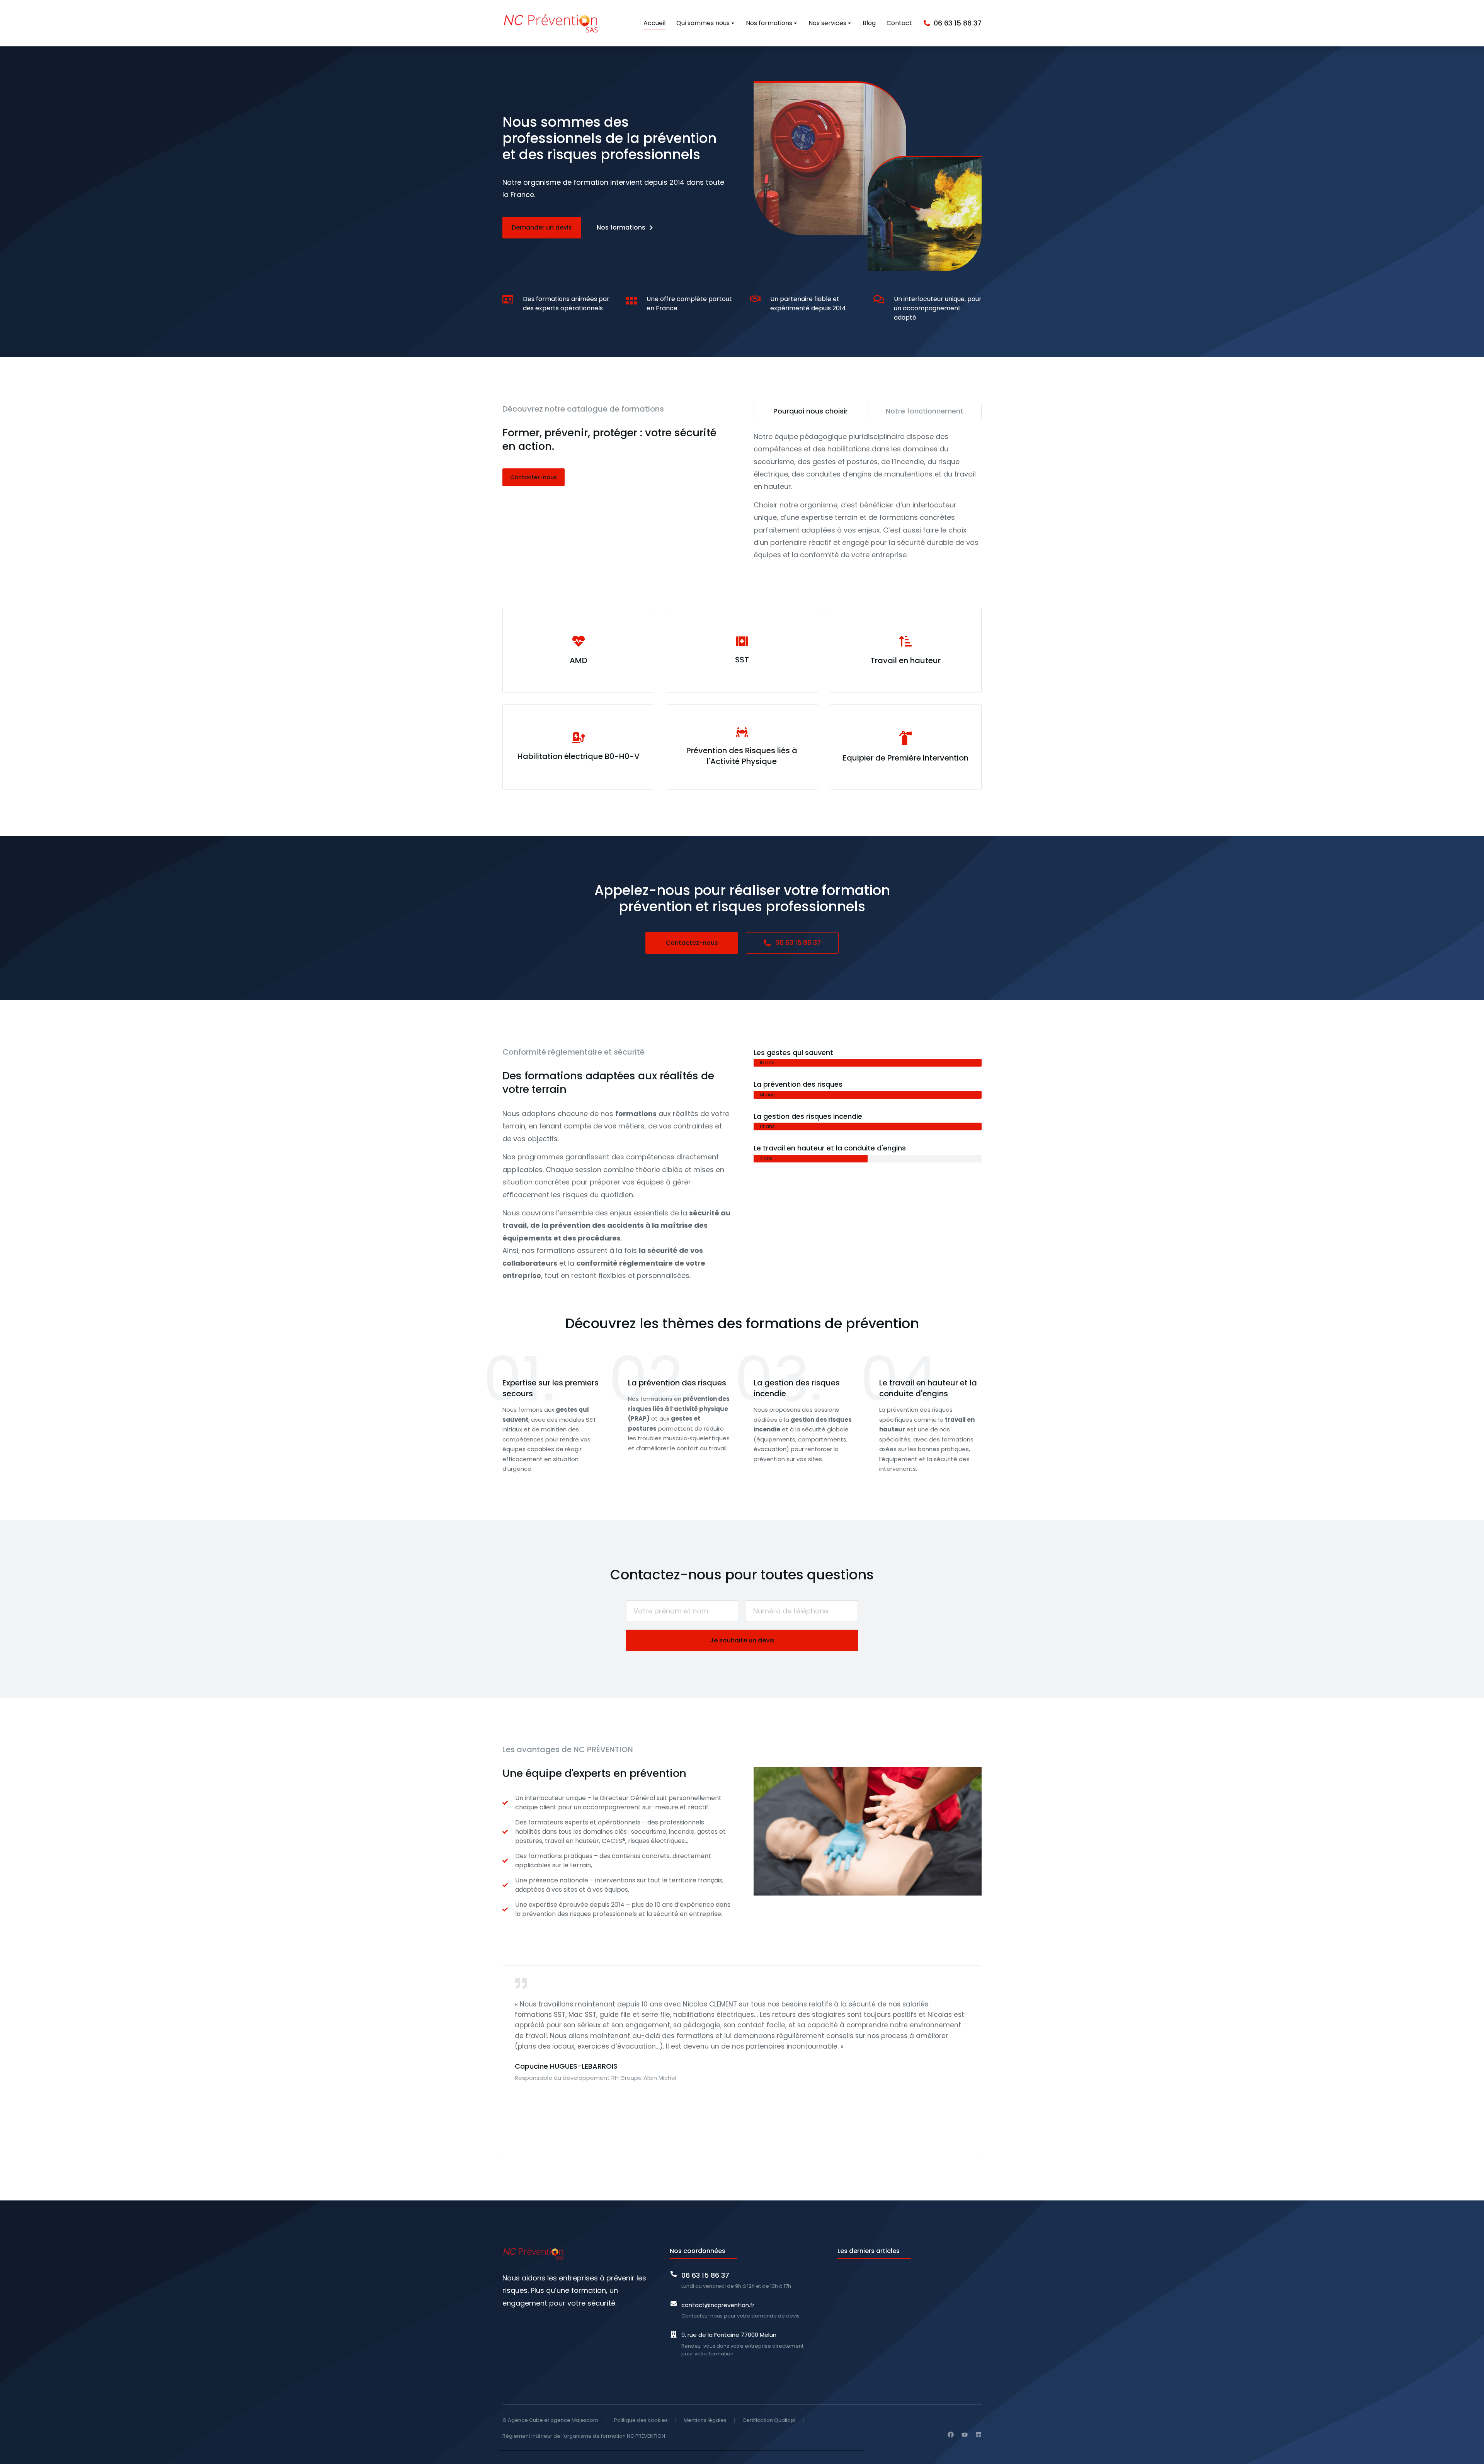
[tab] (811, 411)
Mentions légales (705, 2420)
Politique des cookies (641, 2420)
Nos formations (621, 227)
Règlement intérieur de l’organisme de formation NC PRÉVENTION (584, 2436)
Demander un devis (542, 227)
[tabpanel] (868, 496)
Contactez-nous (534, 477)
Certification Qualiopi (769, 2420)
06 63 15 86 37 (798, 943)
